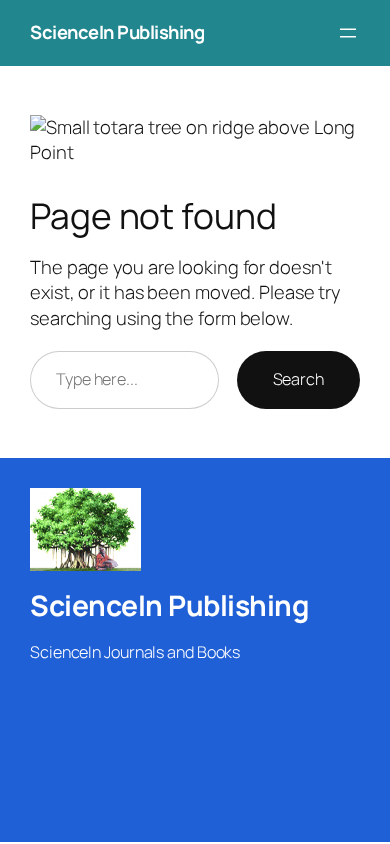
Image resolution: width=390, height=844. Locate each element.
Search (298, 379)
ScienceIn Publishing (117, 32)
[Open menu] (348, 33)
